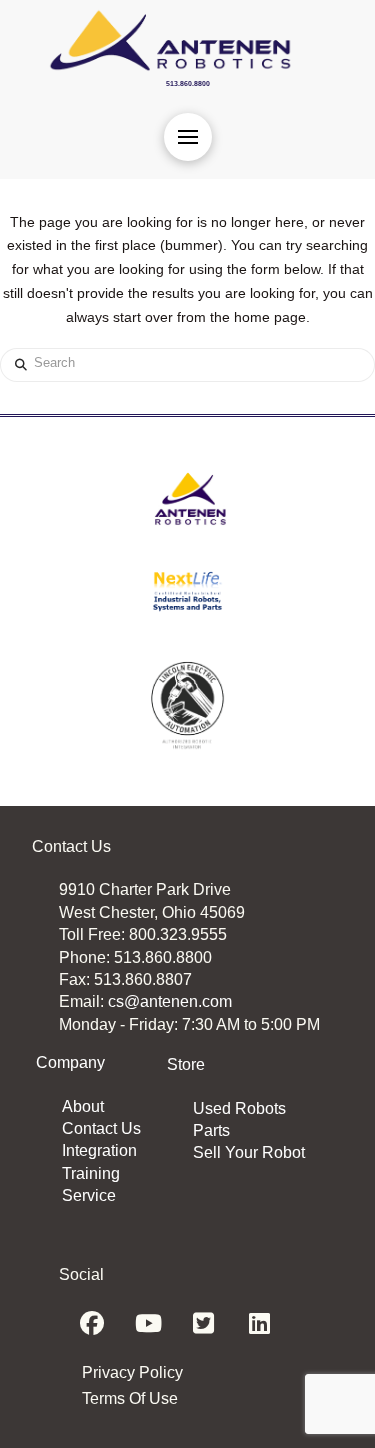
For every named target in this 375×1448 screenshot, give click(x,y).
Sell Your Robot (249, 1152)
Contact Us (101, 1128)
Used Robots (239, 1108)
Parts (211, 1130)
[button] (188, 137)
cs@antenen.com (170, 1001)
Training (91, 1173)
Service (89, 1195)
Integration (99, 1150)
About (83, 1106)
